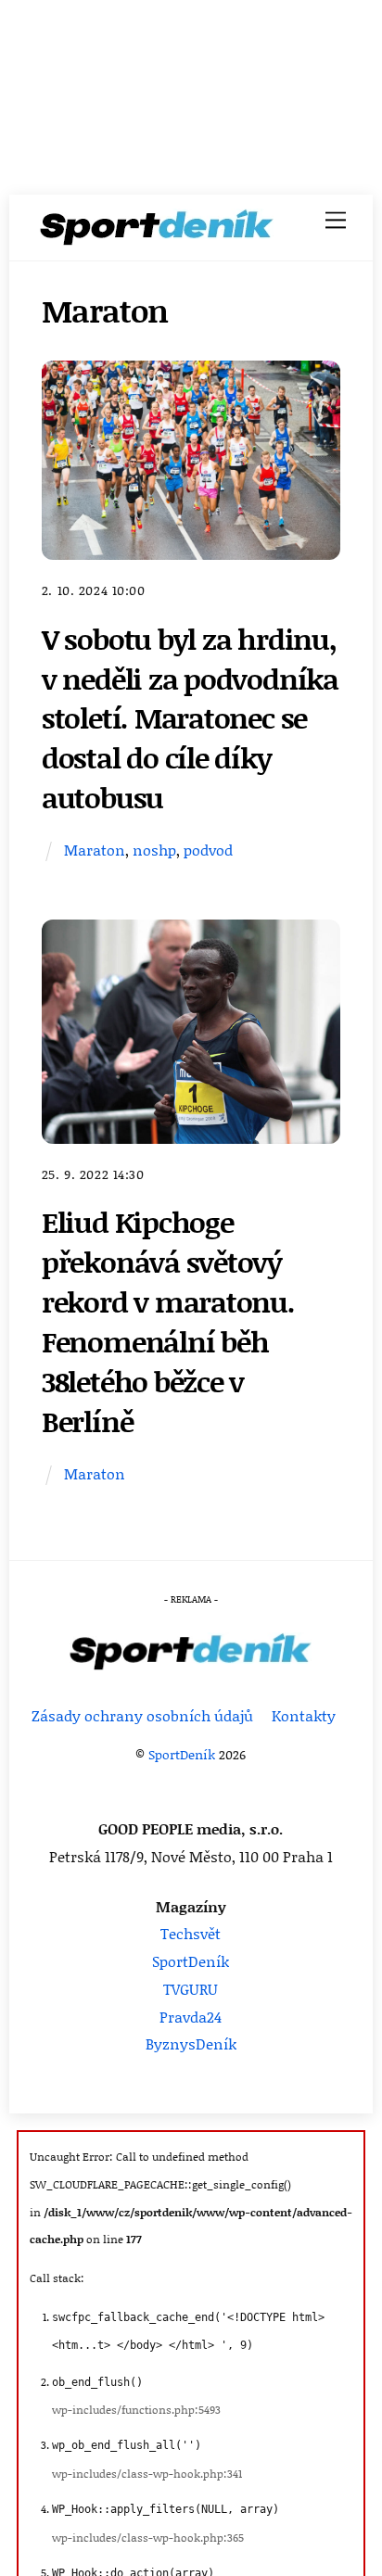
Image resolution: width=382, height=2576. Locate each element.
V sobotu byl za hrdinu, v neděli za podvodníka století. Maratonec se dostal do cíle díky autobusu (190, 717)
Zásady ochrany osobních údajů (142, 1715)
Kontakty (304, 1715)
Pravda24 (191, 2017)
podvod (208, 850)
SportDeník (182, 1754)
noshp (154, 850)
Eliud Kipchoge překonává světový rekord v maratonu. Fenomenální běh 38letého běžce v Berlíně (168, 1320)
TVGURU (191, 1989)
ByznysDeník (191, 2043)
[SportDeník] (157, 233)
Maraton (95, 850)
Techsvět (191, 1933)
